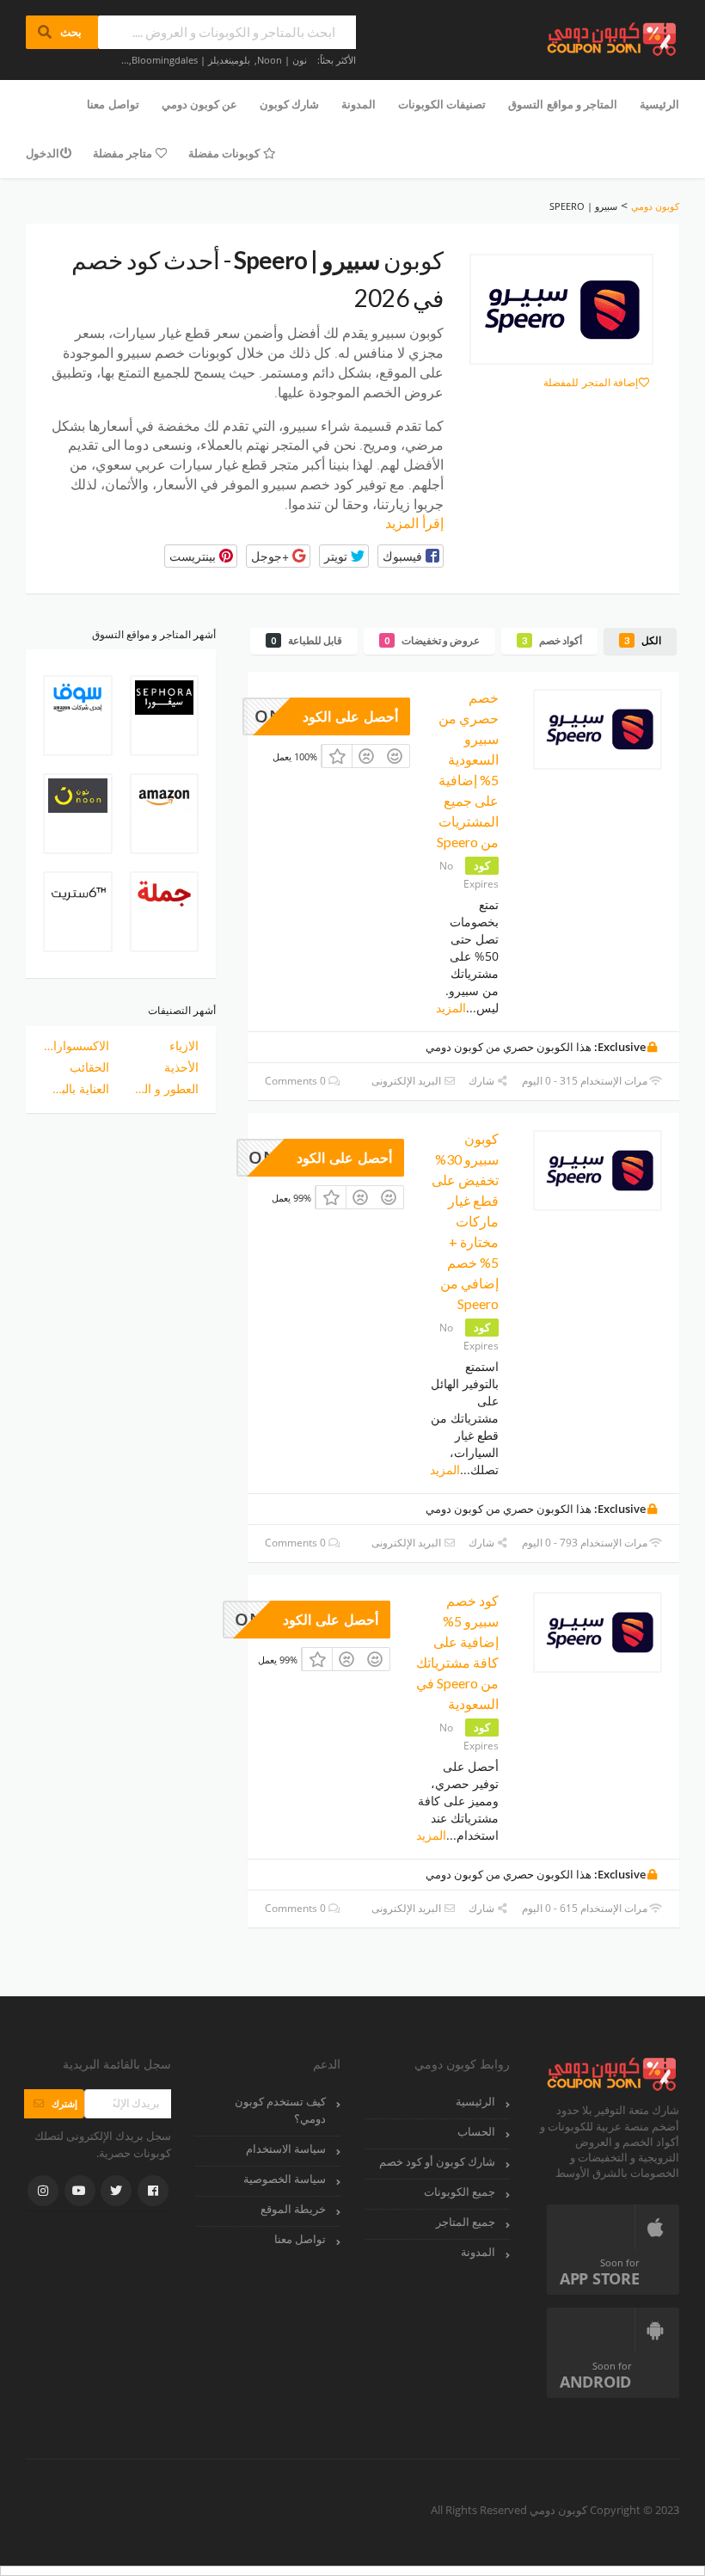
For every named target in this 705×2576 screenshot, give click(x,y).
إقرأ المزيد (414, 523)
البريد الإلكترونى (408, 1081)
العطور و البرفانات (166, 1088)
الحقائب (89, 1067)
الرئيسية (659, 104)
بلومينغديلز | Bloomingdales (191, 60)
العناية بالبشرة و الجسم (76, 1088)
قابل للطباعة (307, 640)
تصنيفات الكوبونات (442, 104)
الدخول (43, 153)
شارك (483, 1081)
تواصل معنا (113, 104)
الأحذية (181, 1067)
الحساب (476, 2132)
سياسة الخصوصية (285, 2179)
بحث (62, 32)
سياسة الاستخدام (286, 2149)
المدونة (359, 104)
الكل (643, 640)
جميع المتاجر (466, 2222)
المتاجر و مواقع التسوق (563, 104)
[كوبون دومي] (613, 37)
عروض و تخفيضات (432, 640)
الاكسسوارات (76, 1045)
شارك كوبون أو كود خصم (437, 2162)
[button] (411, 556)
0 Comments (297, 1081)
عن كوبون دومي (199, 104)
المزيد (451, 1008)
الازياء (184, 1045)
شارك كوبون (289, 104)
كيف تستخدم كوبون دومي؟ (280, 2110)
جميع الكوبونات (460, 2192)
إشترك (54, 2103)
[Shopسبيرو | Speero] (561, 310)
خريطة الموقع (293, 2209)
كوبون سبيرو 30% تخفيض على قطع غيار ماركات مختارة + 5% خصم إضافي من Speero (465, 1221)
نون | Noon (282, 60)
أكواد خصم (552, 640)
